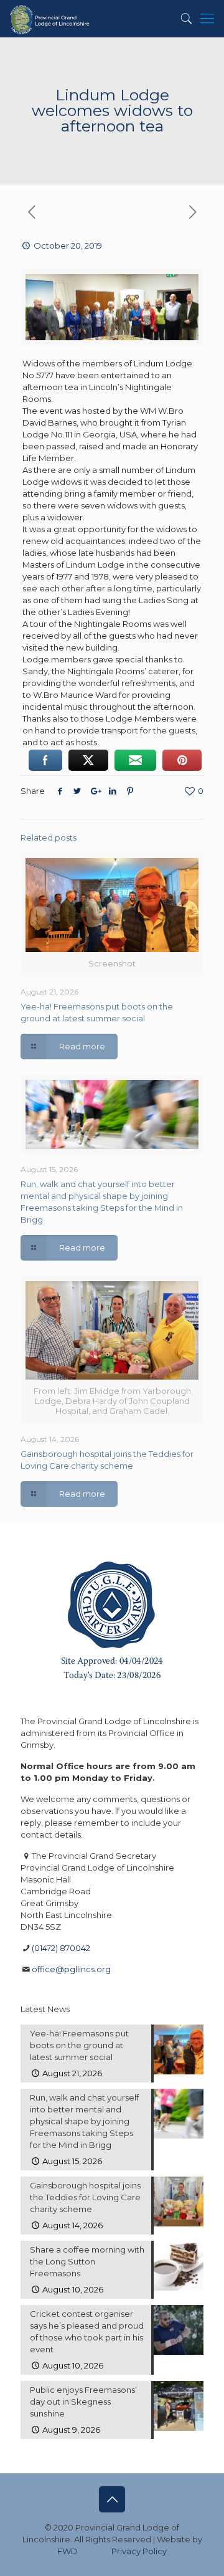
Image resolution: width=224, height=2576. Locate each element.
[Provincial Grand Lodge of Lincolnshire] (51, 19)
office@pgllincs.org (71, 1969)
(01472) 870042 (61, 1948)
